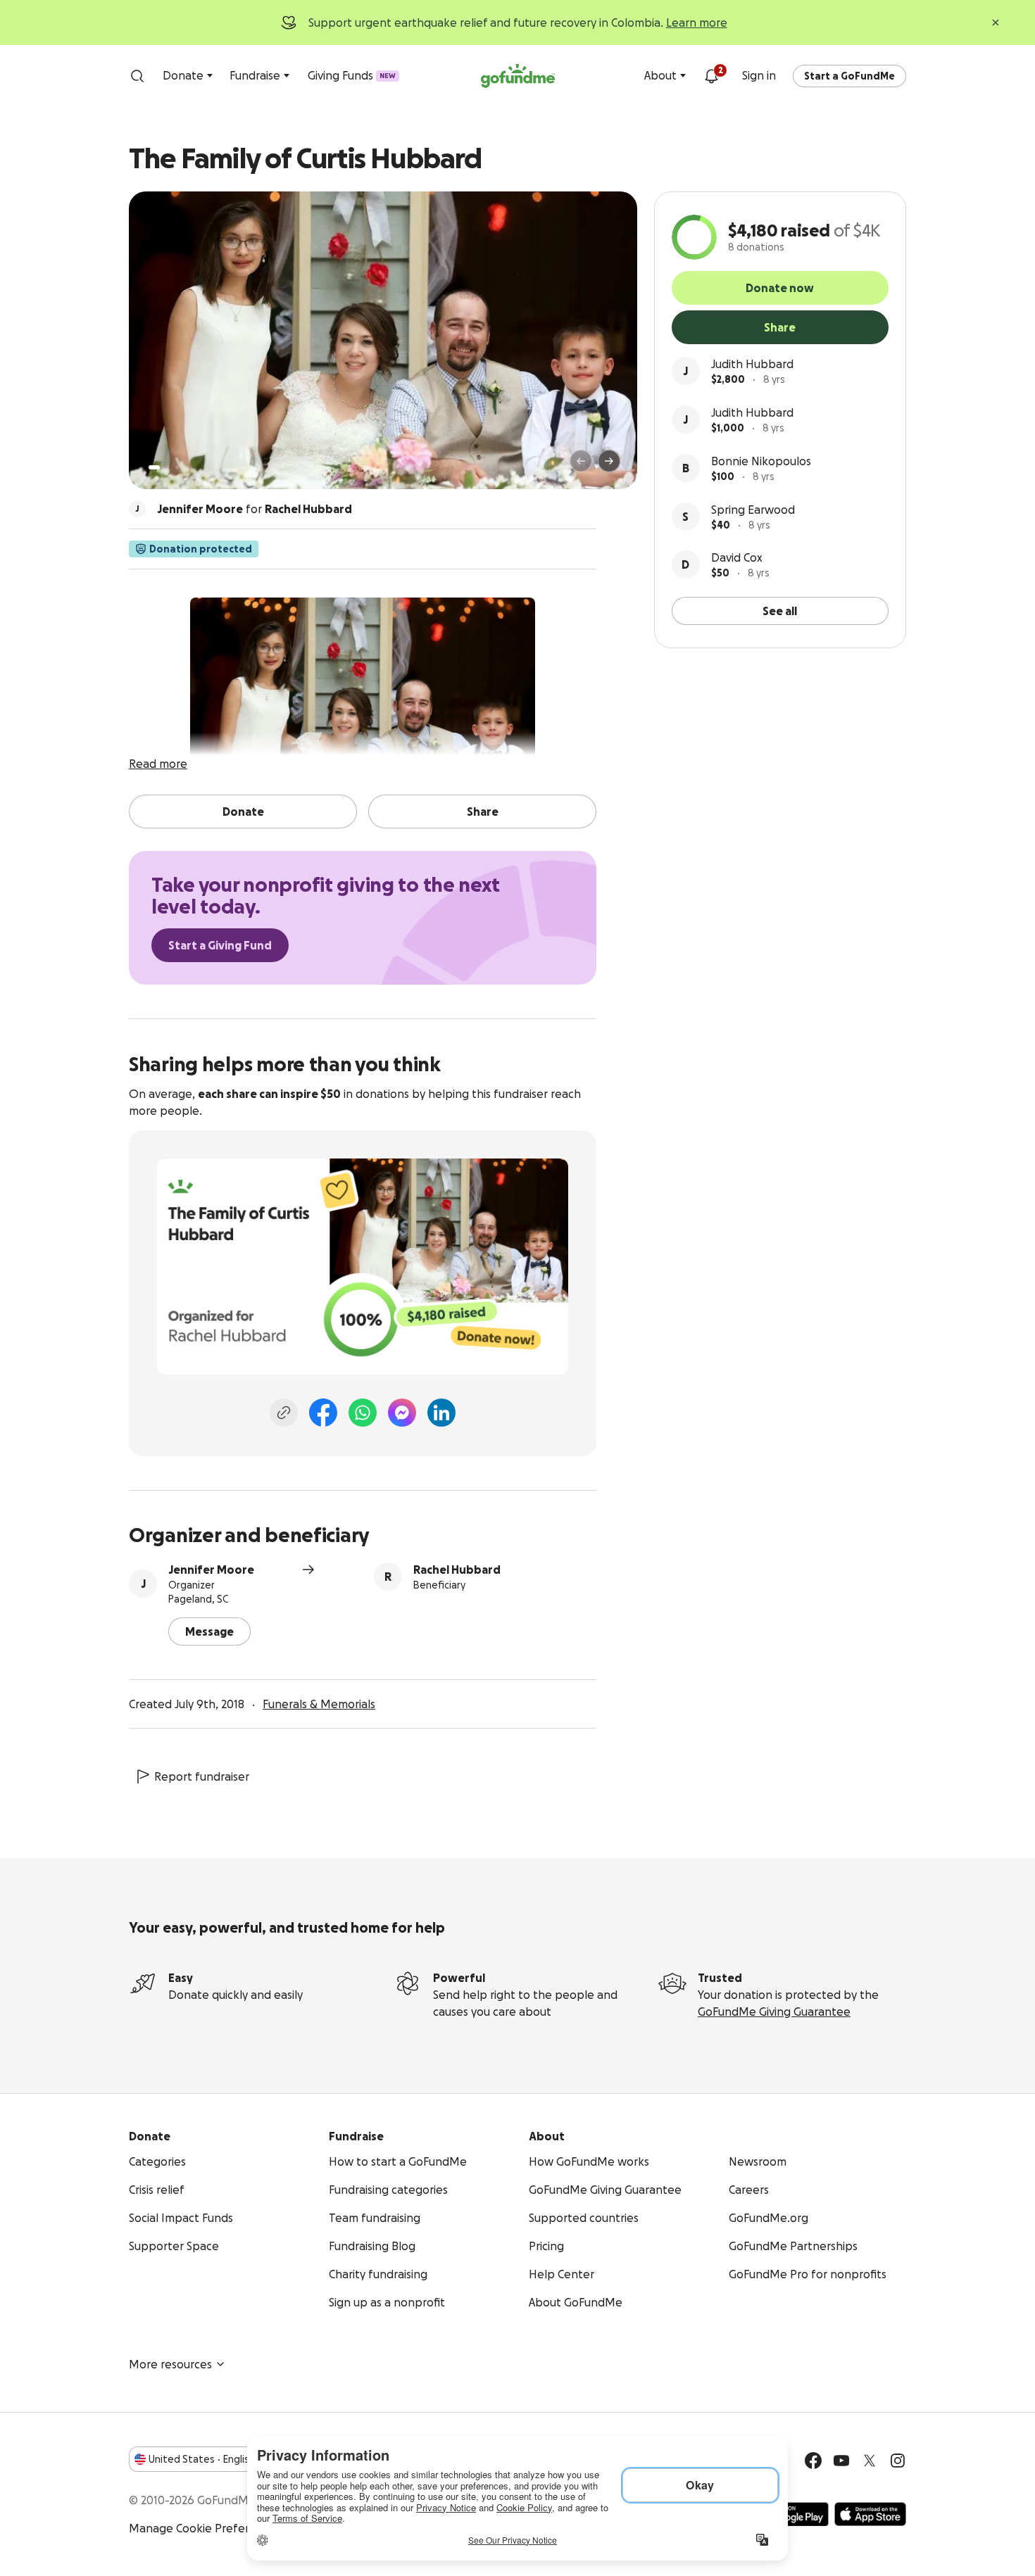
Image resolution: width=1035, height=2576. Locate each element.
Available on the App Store (870, 2514)
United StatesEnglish (202, 2459)
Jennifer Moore (211, 1570)
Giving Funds (352, 75)
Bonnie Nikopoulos (761, 461)
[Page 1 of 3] (154, 467)
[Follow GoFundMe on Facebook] (813, 2461)
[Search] (137, 76)
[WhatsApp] (363, 1413)
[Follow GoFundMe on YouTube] (841, 2461)
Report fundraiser (202, 1776)
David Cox (737, 557)
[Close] (996, 23)
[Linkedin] (441, 1413)
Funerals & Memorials (319, 1704)
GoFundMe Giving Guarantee (774, 2012)
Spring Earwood (753, 510)
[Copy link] (284, 1413)
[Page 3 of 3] (177, 467)
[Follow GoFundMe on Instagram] (898, 2461)
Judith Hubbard (752, 364)
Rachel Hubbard (457, 1570)
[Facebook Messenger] (402, 1413)
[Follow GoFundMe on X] (870, 2461)
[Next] (609, 461)
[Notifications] (711, 76)
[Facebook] (323, 1413)
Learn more (697, 23)
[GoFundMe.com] (518, 76)
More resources (170, 2364)
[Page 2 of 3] (168, 467)
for (255, 509)
